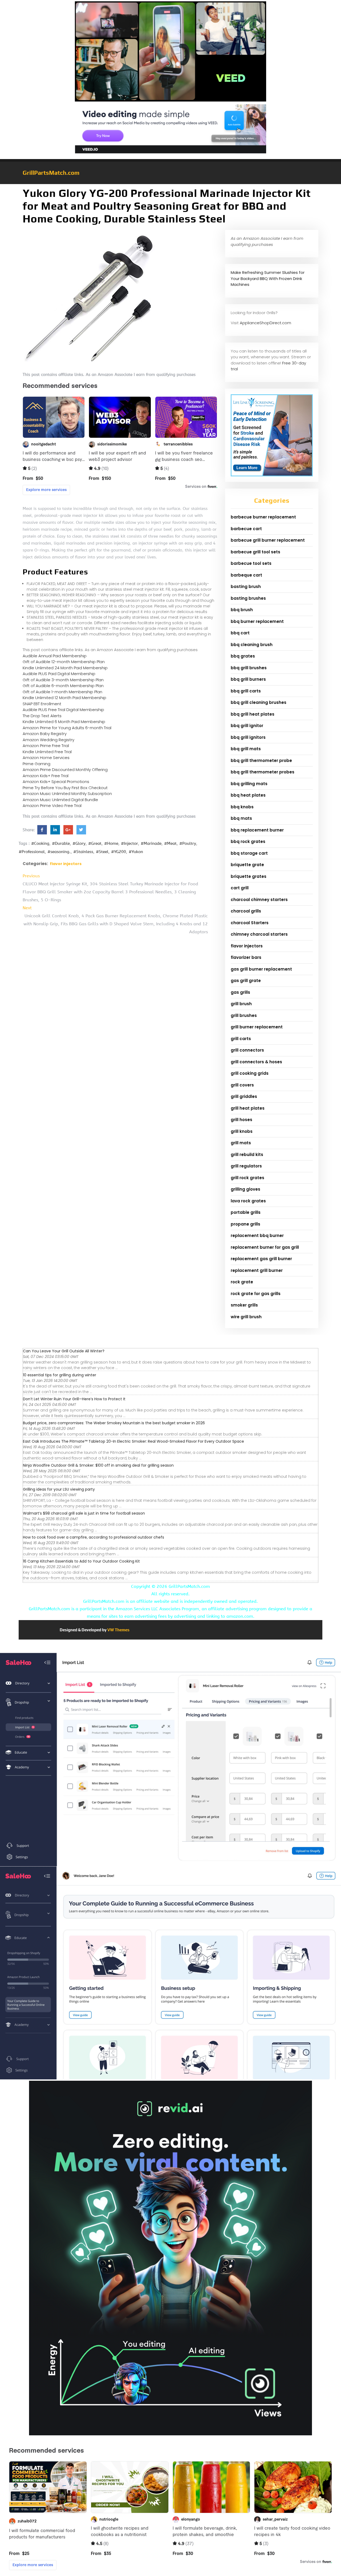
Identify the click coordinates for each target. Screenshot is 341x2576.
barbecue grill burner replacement (268, 540)
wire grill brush (246, 1317)
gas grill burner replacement (261, 969)
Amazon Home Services (46, 758)
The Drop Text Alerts (42, 716)
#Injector (129, 843)
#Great (95, 843)
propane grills (245, 1224)
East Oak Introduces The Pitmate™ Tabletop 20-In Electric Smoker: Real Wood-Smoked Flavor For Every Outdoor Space (133, 1441)
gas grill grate (246, 981)
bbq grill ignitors (248, 737)
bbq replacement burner (257, 830)
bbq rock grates (248, 841)
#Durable (61, 843)
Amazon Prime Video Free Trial (52, 806)
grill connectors (247, 1050)
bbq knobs (242, 807)
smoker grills (244, 1305)
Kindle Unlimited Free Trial (47, 752)
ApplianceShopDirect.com (265, 323)
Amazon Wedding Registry (48, 740)
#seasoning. (59, 852)
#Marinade (151, 843)
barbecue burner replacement (263, 517)
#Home (111, 843)
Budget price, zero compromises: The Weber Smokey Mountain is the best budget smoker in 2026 (114, 1423)
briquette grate (247, 865)
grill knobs (242, 1131)
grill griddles (244, 1096)
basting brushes (248, 598)
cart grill (240, 888)
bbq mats (241, 818)
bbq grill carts (246, 691)
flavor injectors (66, 864)
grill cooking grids (250, 1073)
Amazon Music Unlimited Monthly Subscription (67, 794)
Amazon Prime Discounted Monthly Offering (65, 770)
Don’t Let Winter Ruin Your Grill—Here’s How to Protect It (74, 1399)
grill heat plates (248, 1108)
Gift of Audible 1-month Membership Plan (62, 692)
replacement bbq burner (257, 1236)
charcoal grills (246, 911)
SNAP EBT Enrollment (42, 704)
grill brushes (244, 1015)
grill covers (242, 1085)
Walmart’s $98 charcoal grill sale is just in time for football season (84, 1513)
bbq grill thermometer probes (263, 772)
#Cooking (40, 843)
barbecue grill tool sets (255, 552)
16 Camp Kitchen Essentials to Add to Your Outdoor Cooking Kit (81, 1561)
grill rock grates (247, 1178)
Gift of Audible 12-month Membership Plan (64, 662)
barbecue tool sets (251, 563)
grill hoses (241, 1120)
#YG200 (119, 852)
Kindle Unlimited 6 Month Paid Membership (64, 722)
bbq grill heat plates (253, 714)
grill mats (241, 1143)
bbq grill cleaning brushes (259, 702)
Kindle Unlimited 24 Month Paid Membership (65, 668)
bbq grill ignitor (247, 726)
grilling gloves (245, 1189)
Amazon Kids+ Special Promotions (56, 782)
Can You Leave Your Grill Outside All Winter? (64, 1351)
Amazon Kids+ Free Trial (46, 776)
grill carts (241, 1039)
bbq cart (240, 633)
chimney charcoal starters (259, 934)
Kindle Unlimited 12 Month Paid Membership (64, 698)
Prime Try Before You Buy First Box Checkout (65, 788)
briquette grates (249, 876)
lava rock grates (248, 1201)
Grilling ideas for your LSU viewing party (59, 1489)
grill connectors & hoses (256, 1062)
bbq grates (243, 656)
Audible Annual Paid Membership (55, 656)
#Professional (32, 852)
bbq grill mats (246, 749)
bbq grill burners (248, 679)
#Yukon (136, 852)
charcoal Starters (250, 923)
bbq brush (242, 610)
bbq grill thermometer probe (261, 760)
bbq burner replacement (257, 621)
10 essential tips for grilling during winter (60, 1375)
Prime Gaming (36, 764)
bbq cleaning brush (252, 645)
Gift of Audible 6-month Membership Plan (63, 686)
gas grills (240, 992)
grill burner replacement (257, 1027)
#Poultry (188, 843)
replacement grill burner (257, 1270)
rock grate (242, 1282)
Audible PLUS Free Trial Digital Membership (63, 710)
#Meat (170, 843)
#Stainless (83, 852)
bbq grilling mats (249, 784)
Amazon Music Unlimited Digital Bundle (60, 800)
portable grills (246, 1212)
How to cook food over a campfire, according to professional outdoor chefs (94, 1537)
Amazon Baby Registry (45, 734)
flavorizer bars (246, 957)
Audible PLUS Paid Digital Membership (59, 674)
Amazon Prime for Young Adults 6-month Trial (67, 728)
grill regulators (246, 1166)
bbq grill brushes (249, 668)
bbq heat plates (248, 795)
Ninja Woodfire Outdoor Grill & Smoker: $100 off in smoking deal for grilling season (98, 1465)
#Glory (79, 843)
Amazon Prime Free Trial (46, 746)
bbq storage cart (249, 853)
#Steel (102, 852)
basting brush (246, 587)
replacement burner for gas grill (265, 1247)
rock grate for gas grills (256, 1294)
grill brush (241, 1004)
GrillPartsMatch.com (51, 173)
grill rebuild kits (247, 1155)
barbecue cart (246, 529)
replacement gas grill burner (261, 1259)
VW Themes (118, 1630)
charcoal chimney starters (259, 900)
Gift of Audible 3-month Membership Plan (63, 680)
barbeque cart (246, 575)
